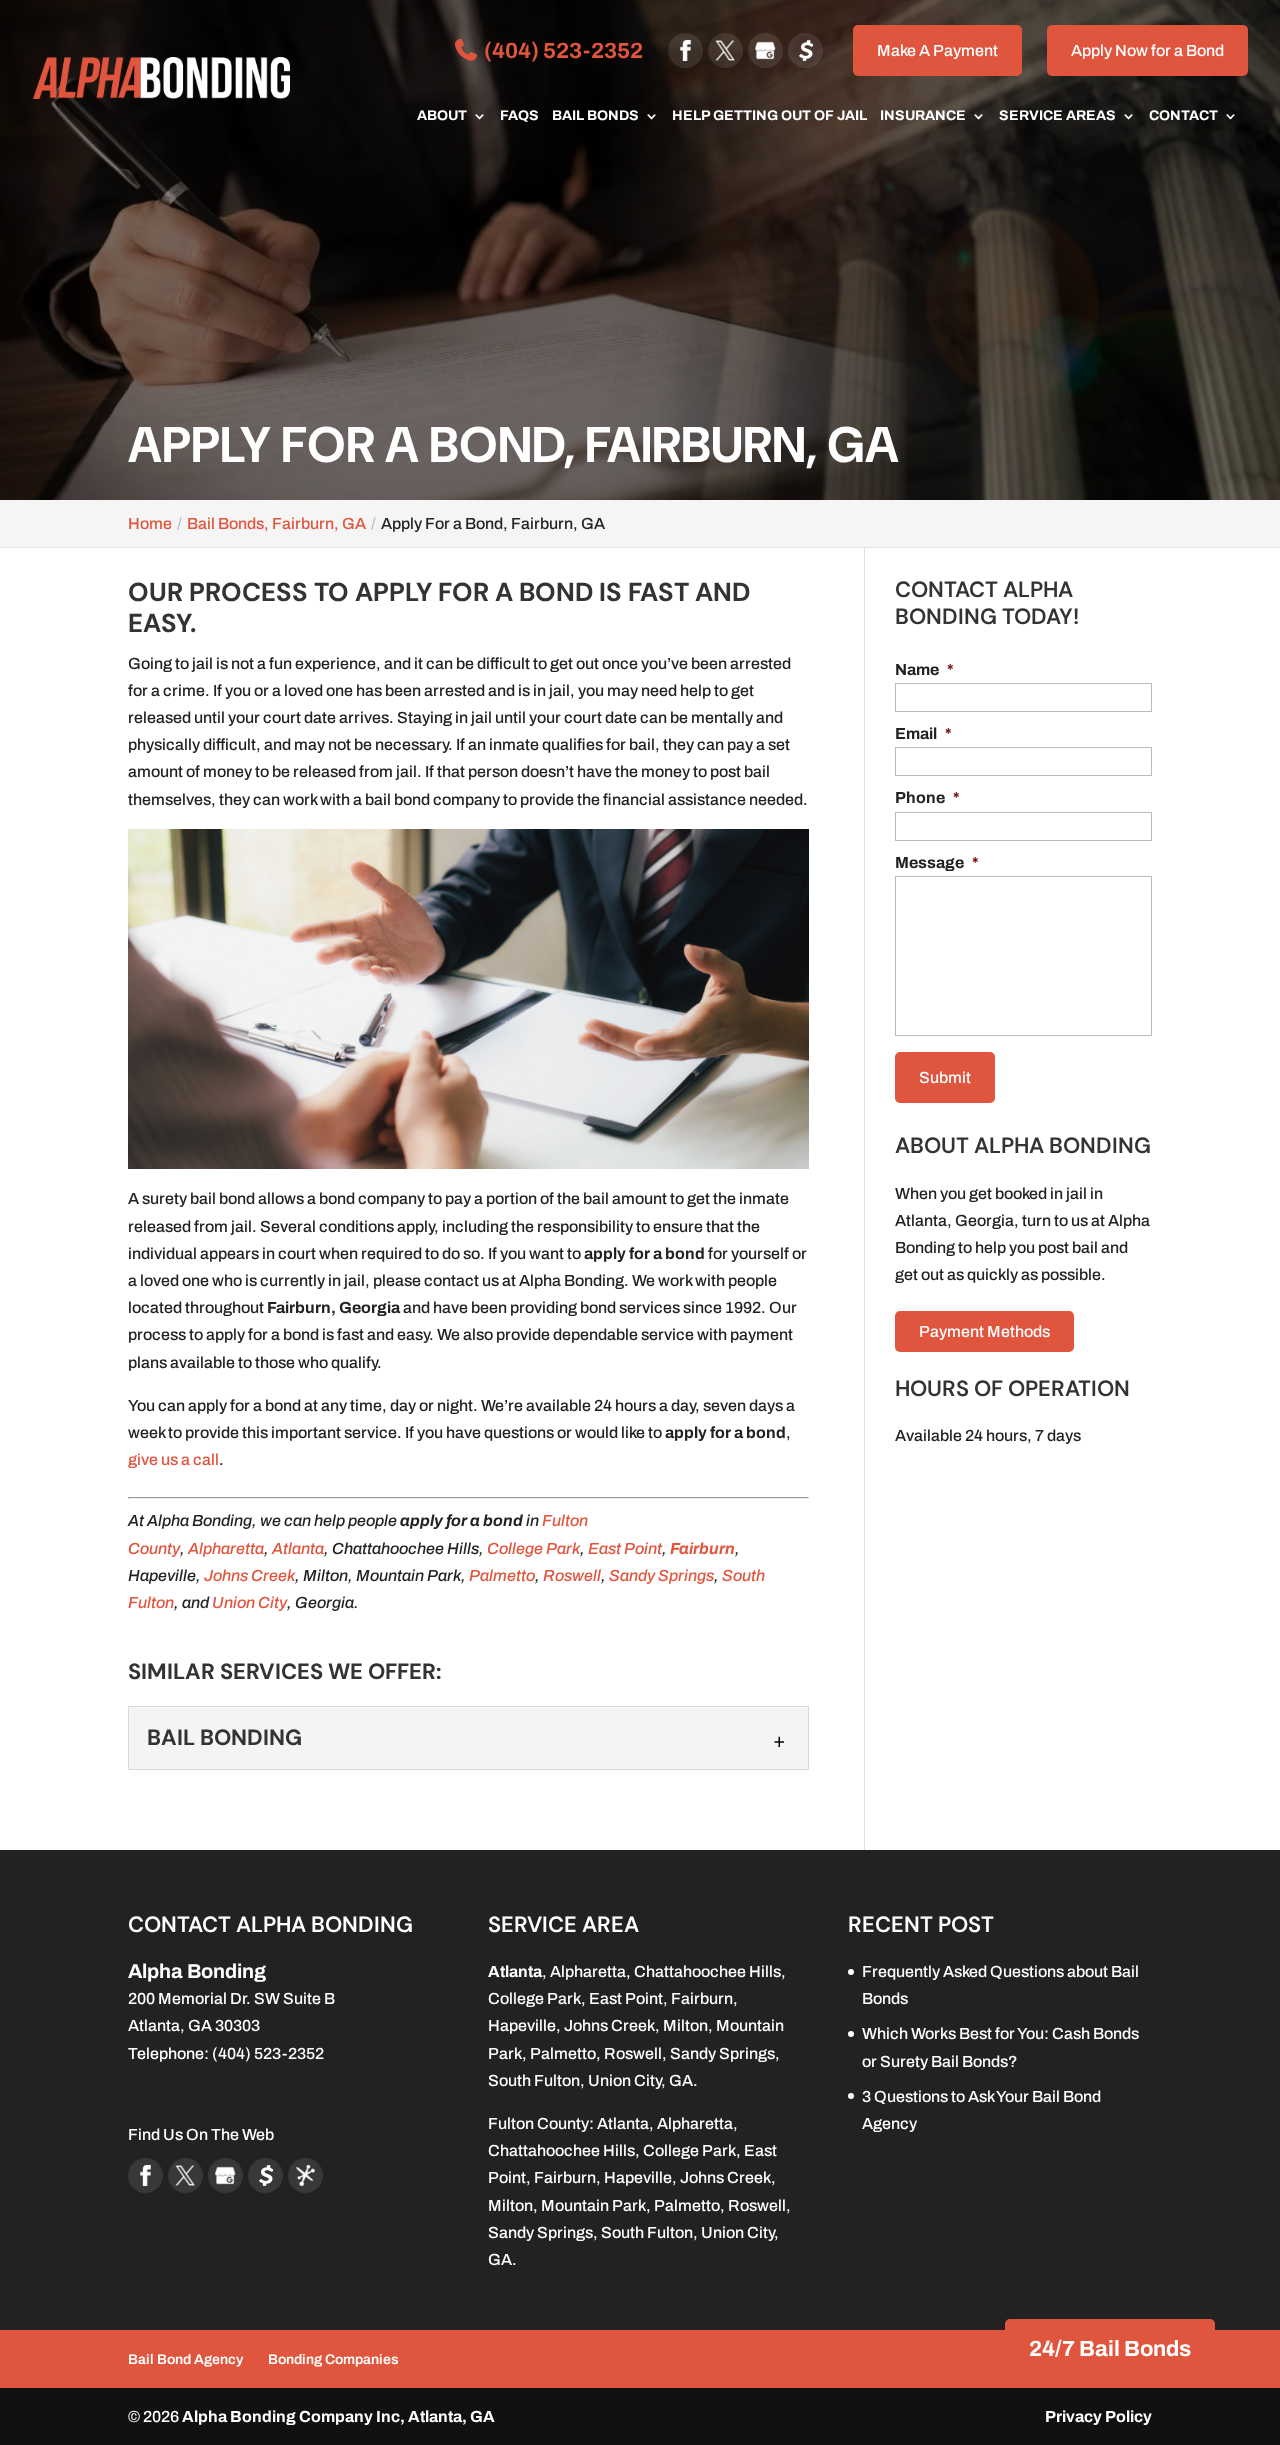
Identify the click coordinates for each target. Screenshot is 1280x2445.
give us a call (173, 1459)
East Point (625, 1548)
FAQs (519, 116)
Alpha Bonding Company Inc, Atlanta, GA (338, 2416)
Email (923, 733)
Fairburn (702, 1548)
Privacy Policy (1098, 2416)
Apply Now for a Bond (1147, 50)
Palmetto (502, 1575)
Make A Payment (937, 50)
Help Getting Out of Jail (769, 116)
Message (937, 862)
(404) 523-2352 (561, 51)
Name (924, 669)
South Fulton (534, 2080)
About (442, 116)
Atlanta (298, 1548)
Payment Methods (984, 1331)
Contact (1183, 116)
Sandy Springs (661, 1575)
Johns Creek (249, 1575)
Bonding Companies (333, 2359)
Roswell (572, 1575)
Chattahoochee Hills (707, 1971)
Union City (249, 1602)
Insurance (923, 116)
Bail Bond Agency (185, 2359)
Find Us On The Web (201, 2134)
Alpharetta (226, 1548)
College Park (533, 1548)
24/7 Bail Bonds (1110, 2349)
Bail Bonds (595, 116)
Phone (927, 797)
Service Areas (1057, 116)
